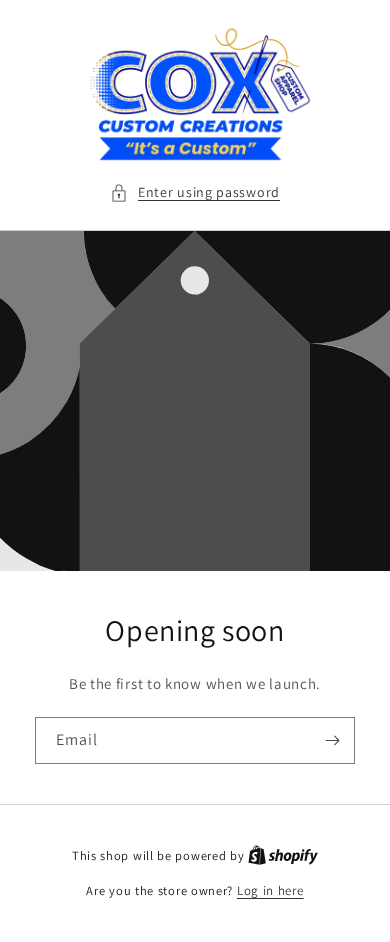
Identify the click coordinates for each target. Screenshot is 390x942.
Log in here (270, 890)
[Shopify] (283, 855)
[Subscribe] (332, 740)
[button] (195, 192)
